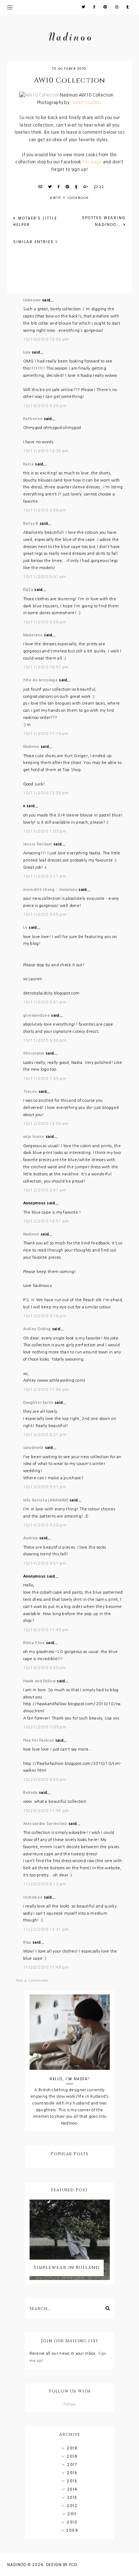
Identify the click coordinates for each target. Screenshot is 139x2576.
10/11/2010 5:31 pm (45, 1002)
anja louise (34, 1137)
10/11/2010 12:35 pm (46, 793)
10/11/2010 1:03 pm (45, 831)
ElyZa (28, 590)
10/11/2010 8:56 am (45, 622)
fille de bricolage (40, 680)
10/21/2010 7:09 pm (45, 1727)
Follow (70, 2404)
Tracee (30, 1092)
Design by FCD (61, 2565)
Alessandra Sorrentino (45, 1824)
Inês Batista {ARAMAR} (46, 1500)
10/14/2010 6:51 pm (45, 1563)
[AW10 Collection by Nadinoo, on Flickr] (42, 95)
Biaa (27, 1942)
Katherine (33, 419)
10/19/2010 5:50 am (45, 1668)
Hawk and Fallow (40, 1681)
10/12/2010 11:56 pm (46, 1390)
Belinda (30, 1793)
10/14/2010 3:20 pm (45, 1525)
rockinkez (33, 1897)
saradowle (34, 1448)
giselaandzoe (37, 1015)
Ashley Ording (37, 1329)
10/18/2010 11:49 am (46, 1630)
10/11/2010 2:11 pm (45, 876)
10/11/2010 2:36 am (45, 510)
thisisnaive (34, 1053)
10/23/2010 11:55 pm (46, 1811)
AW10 (56, 198)
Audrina (31, 1538)
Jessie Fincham (38, 844)
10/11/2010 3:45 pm (45, 915)
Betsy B (31, 524)
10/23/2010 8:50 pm (45, 1780)
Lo (25, 927)
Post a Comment (32, 1981)
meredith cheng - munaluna (50, 890)
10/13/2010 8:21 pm (45, 1435)
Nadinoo (31, 747)
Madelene (33, 635)
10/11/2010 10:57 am (46, 667)
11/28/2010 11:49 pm (46, 1967)
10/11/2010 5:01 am (45, 577)
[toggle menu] (10, 7)
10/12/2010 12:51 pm (46, 1221)
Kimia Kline (34, 1643)
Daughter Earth (38, 1403)
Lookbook (78, 198)
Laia (27, 352)
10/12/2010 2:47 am (45, 1190)
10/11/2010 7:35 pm (45, 1079)
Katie (29, 464)
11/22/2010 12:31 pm (46, 1929)
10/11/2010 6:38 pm (45, 1040)
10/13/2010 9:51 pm (45, 1487)
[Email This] (41, 187)
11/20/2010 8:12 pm (45, 1884)
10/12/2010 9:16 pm (45, 1316)
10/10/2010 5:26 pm (45, 406)
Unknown (32, 300)
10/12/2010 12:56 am (46, 1124)
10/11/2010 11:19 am (46, 734)
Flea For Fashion (39, 1740)
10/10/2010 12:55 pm (46, 339)
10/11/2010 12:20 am (46, 451)
